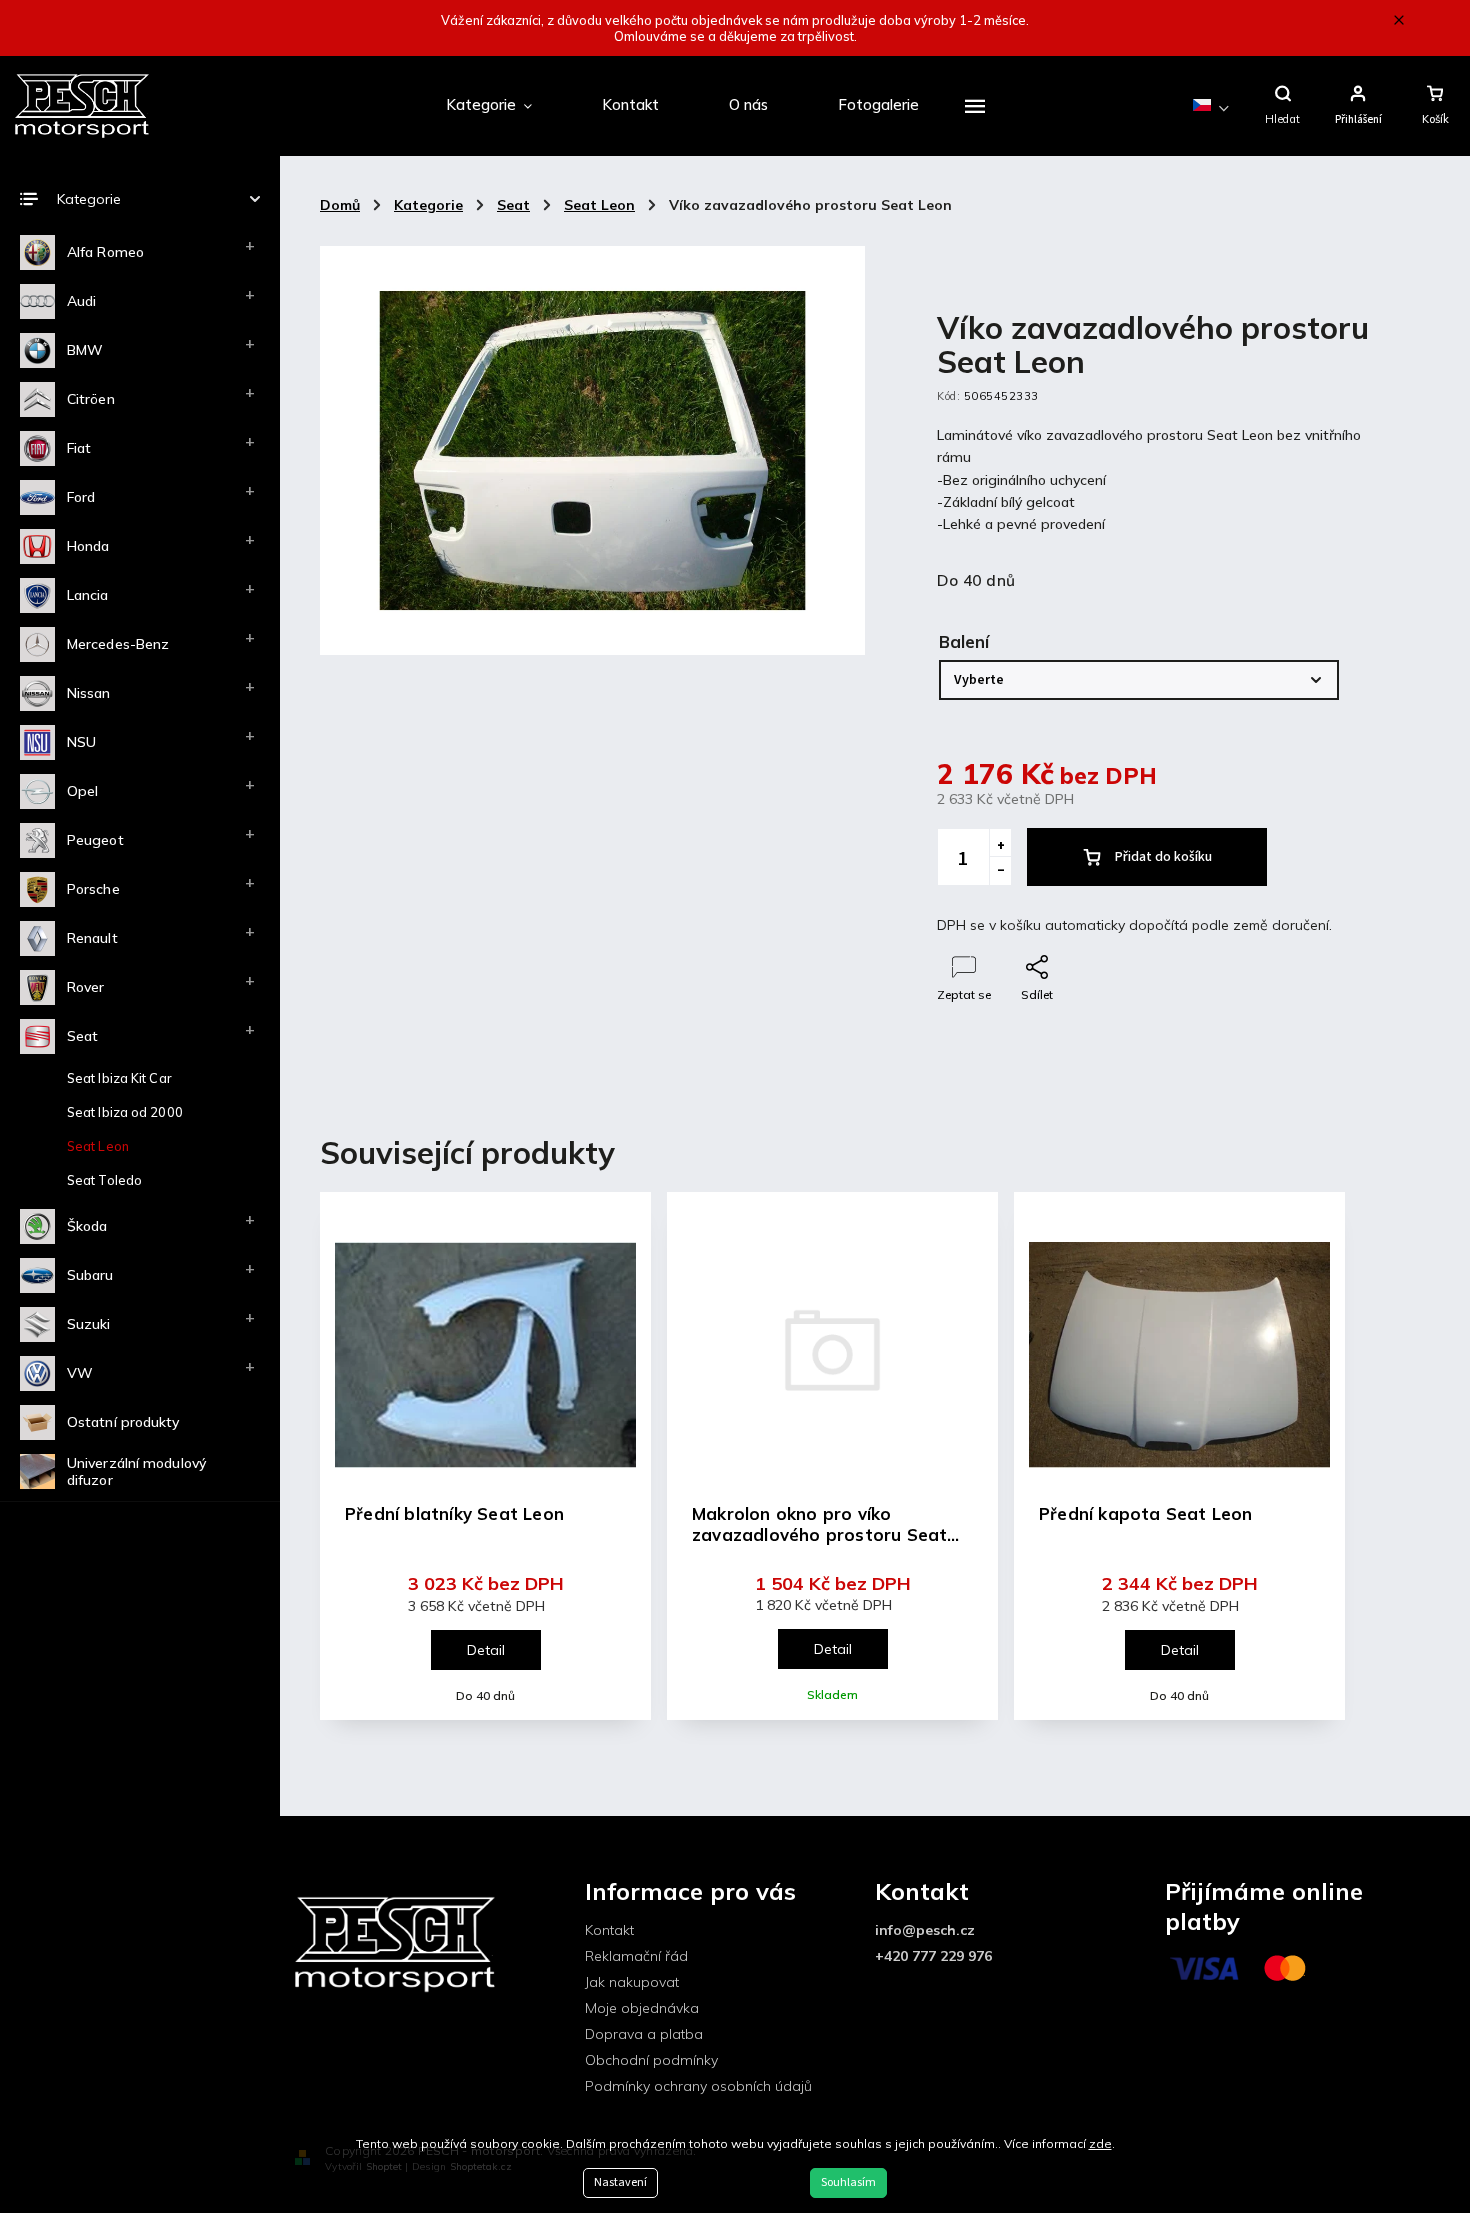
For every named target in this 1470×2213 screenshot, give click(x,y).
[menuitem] (489, 106)
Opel (82, 791)
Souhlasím (848, 2182)
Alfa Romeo (105, 252)
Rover (86, 987)
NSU (81, 742)
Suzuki (89, 1324)
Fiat (79, 448)
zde (1100, 2143)
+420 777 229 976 (933, 1956)
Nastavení (620, 2182)
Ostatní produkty (123, 1422)
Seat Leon (98, 1146)
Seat (82, 1036)
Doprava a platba (644, 2034)
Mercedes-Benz (118, 644)
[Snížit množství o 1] (1000, 871)
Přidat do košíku (1163, 857)
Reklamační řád (636, 1956)
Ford (81, 497)
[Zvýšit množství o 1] (1000, 843)
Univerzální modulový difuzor (136, 1471)
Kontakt (609, 1930)
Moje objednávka (642, 2008)
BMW (85, 350)
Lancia (88, 595)
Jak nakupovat (632, 1982)
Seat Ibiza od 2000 (125, 1112)
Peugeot (95, 840)
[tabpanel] (485, 1455)
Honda (88, 546)
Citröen (91, 399)
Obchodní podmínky (651, 2060)
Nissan (89, 693)
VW (80, 1373)
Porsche (93, 889)
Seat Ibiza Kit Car (119, 1078)
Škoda (87, 1226)
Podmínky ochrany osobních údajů (698, 2086)
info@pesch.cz (925, 1930)
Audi (81, 301)
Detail (486, 1650)
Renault (92, 938)
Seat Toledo (104, 1180)
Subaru (90, 1275)
